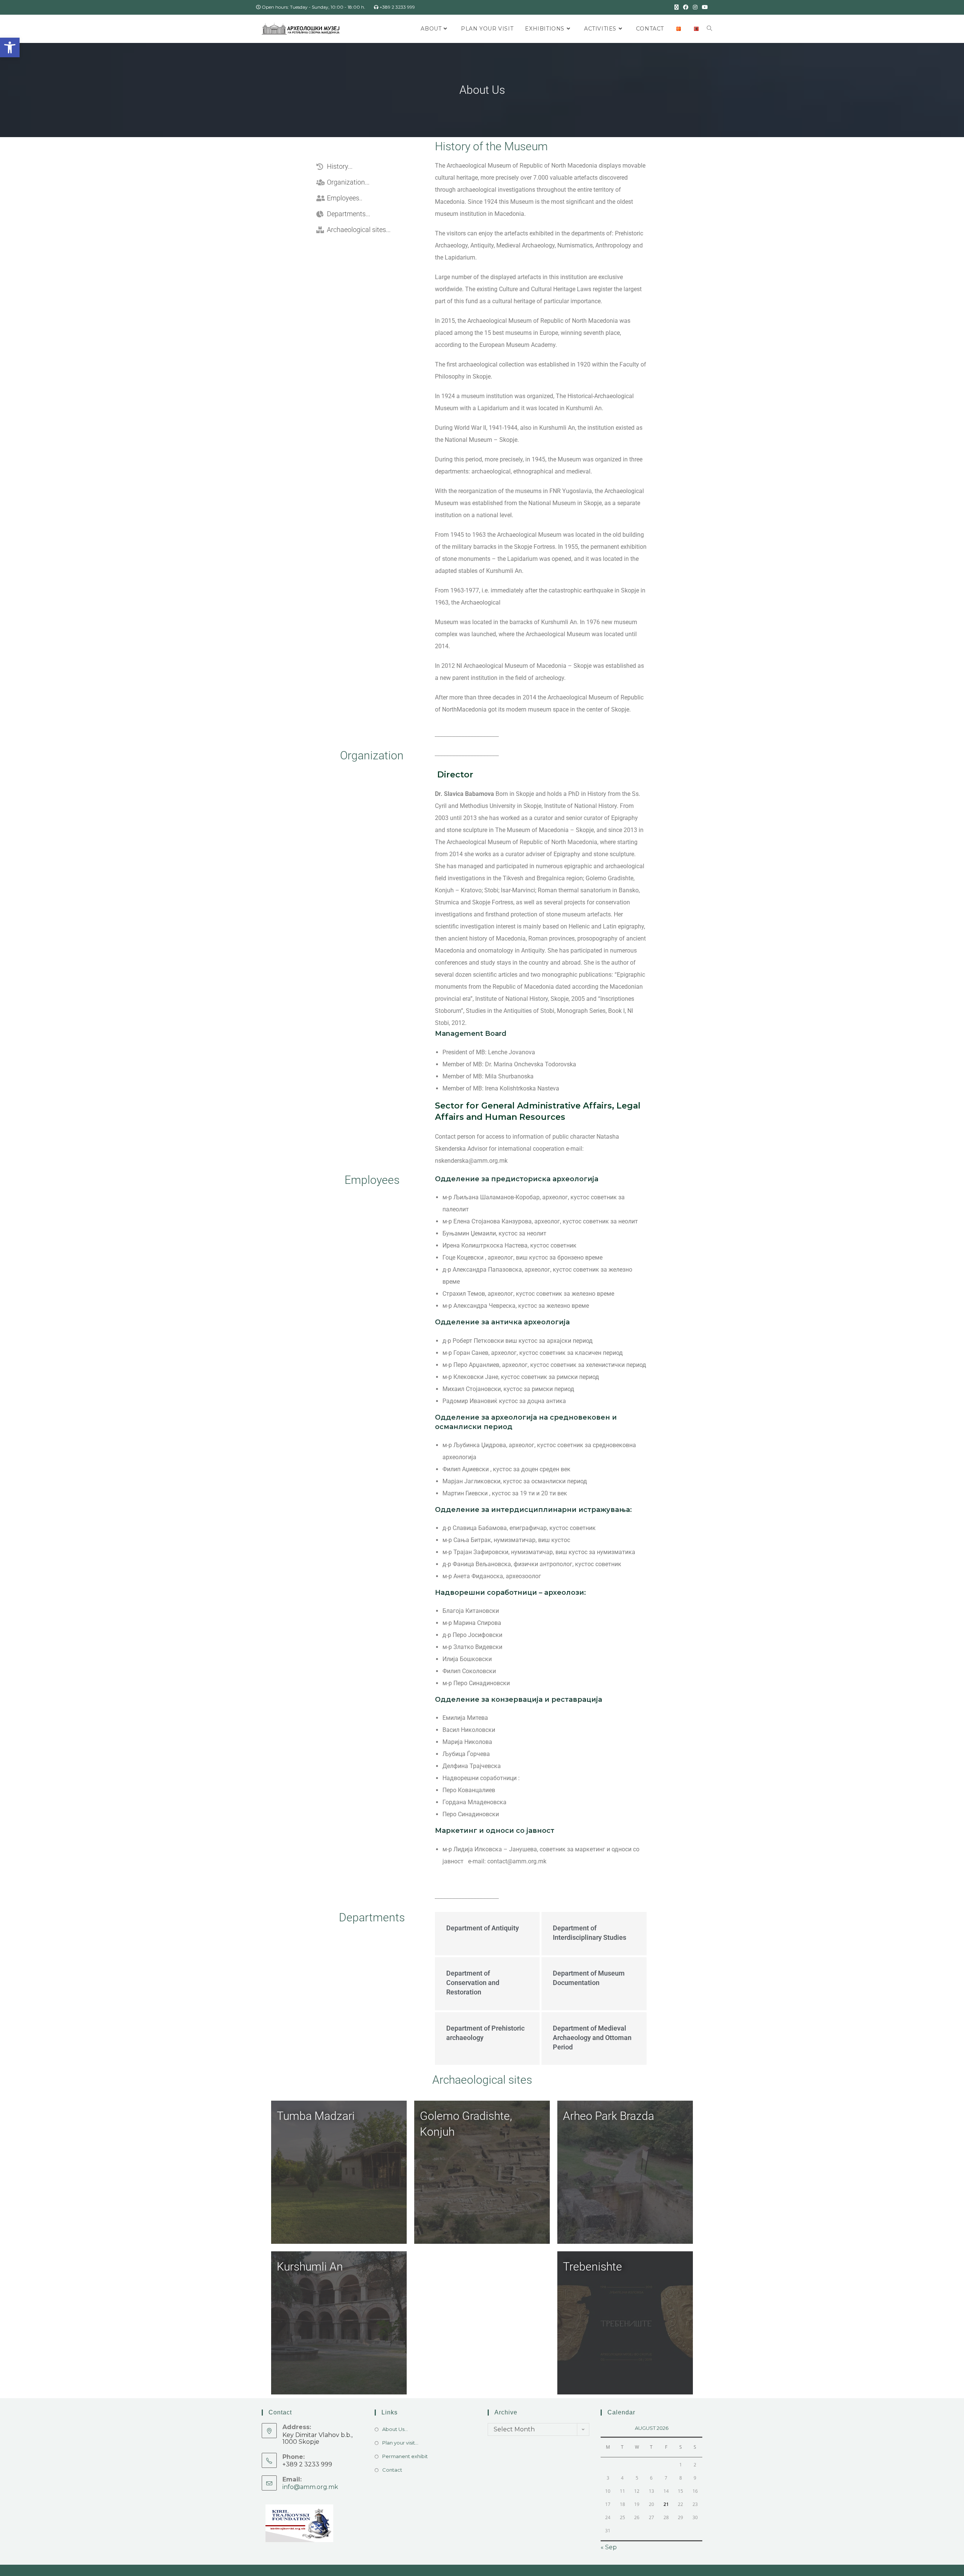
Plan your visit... (400, 2443)
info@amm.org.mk (310, 2487)
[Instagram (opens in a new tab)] (695, 7)
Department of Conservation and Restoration (473, 1983)
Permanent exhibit (405, 2456)
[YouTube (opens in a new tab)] (704, 7)
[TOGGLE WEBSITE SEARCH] (709, 29)
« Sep (609, 2547)
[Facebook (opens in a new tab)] (686, 7)
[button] (10, 47)
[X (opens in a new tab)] (676, 7)
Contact (392, 2470)
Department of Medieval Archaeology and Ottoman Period (592, 2038)
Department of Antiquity (483, 1928)
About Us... (395, 2429)
